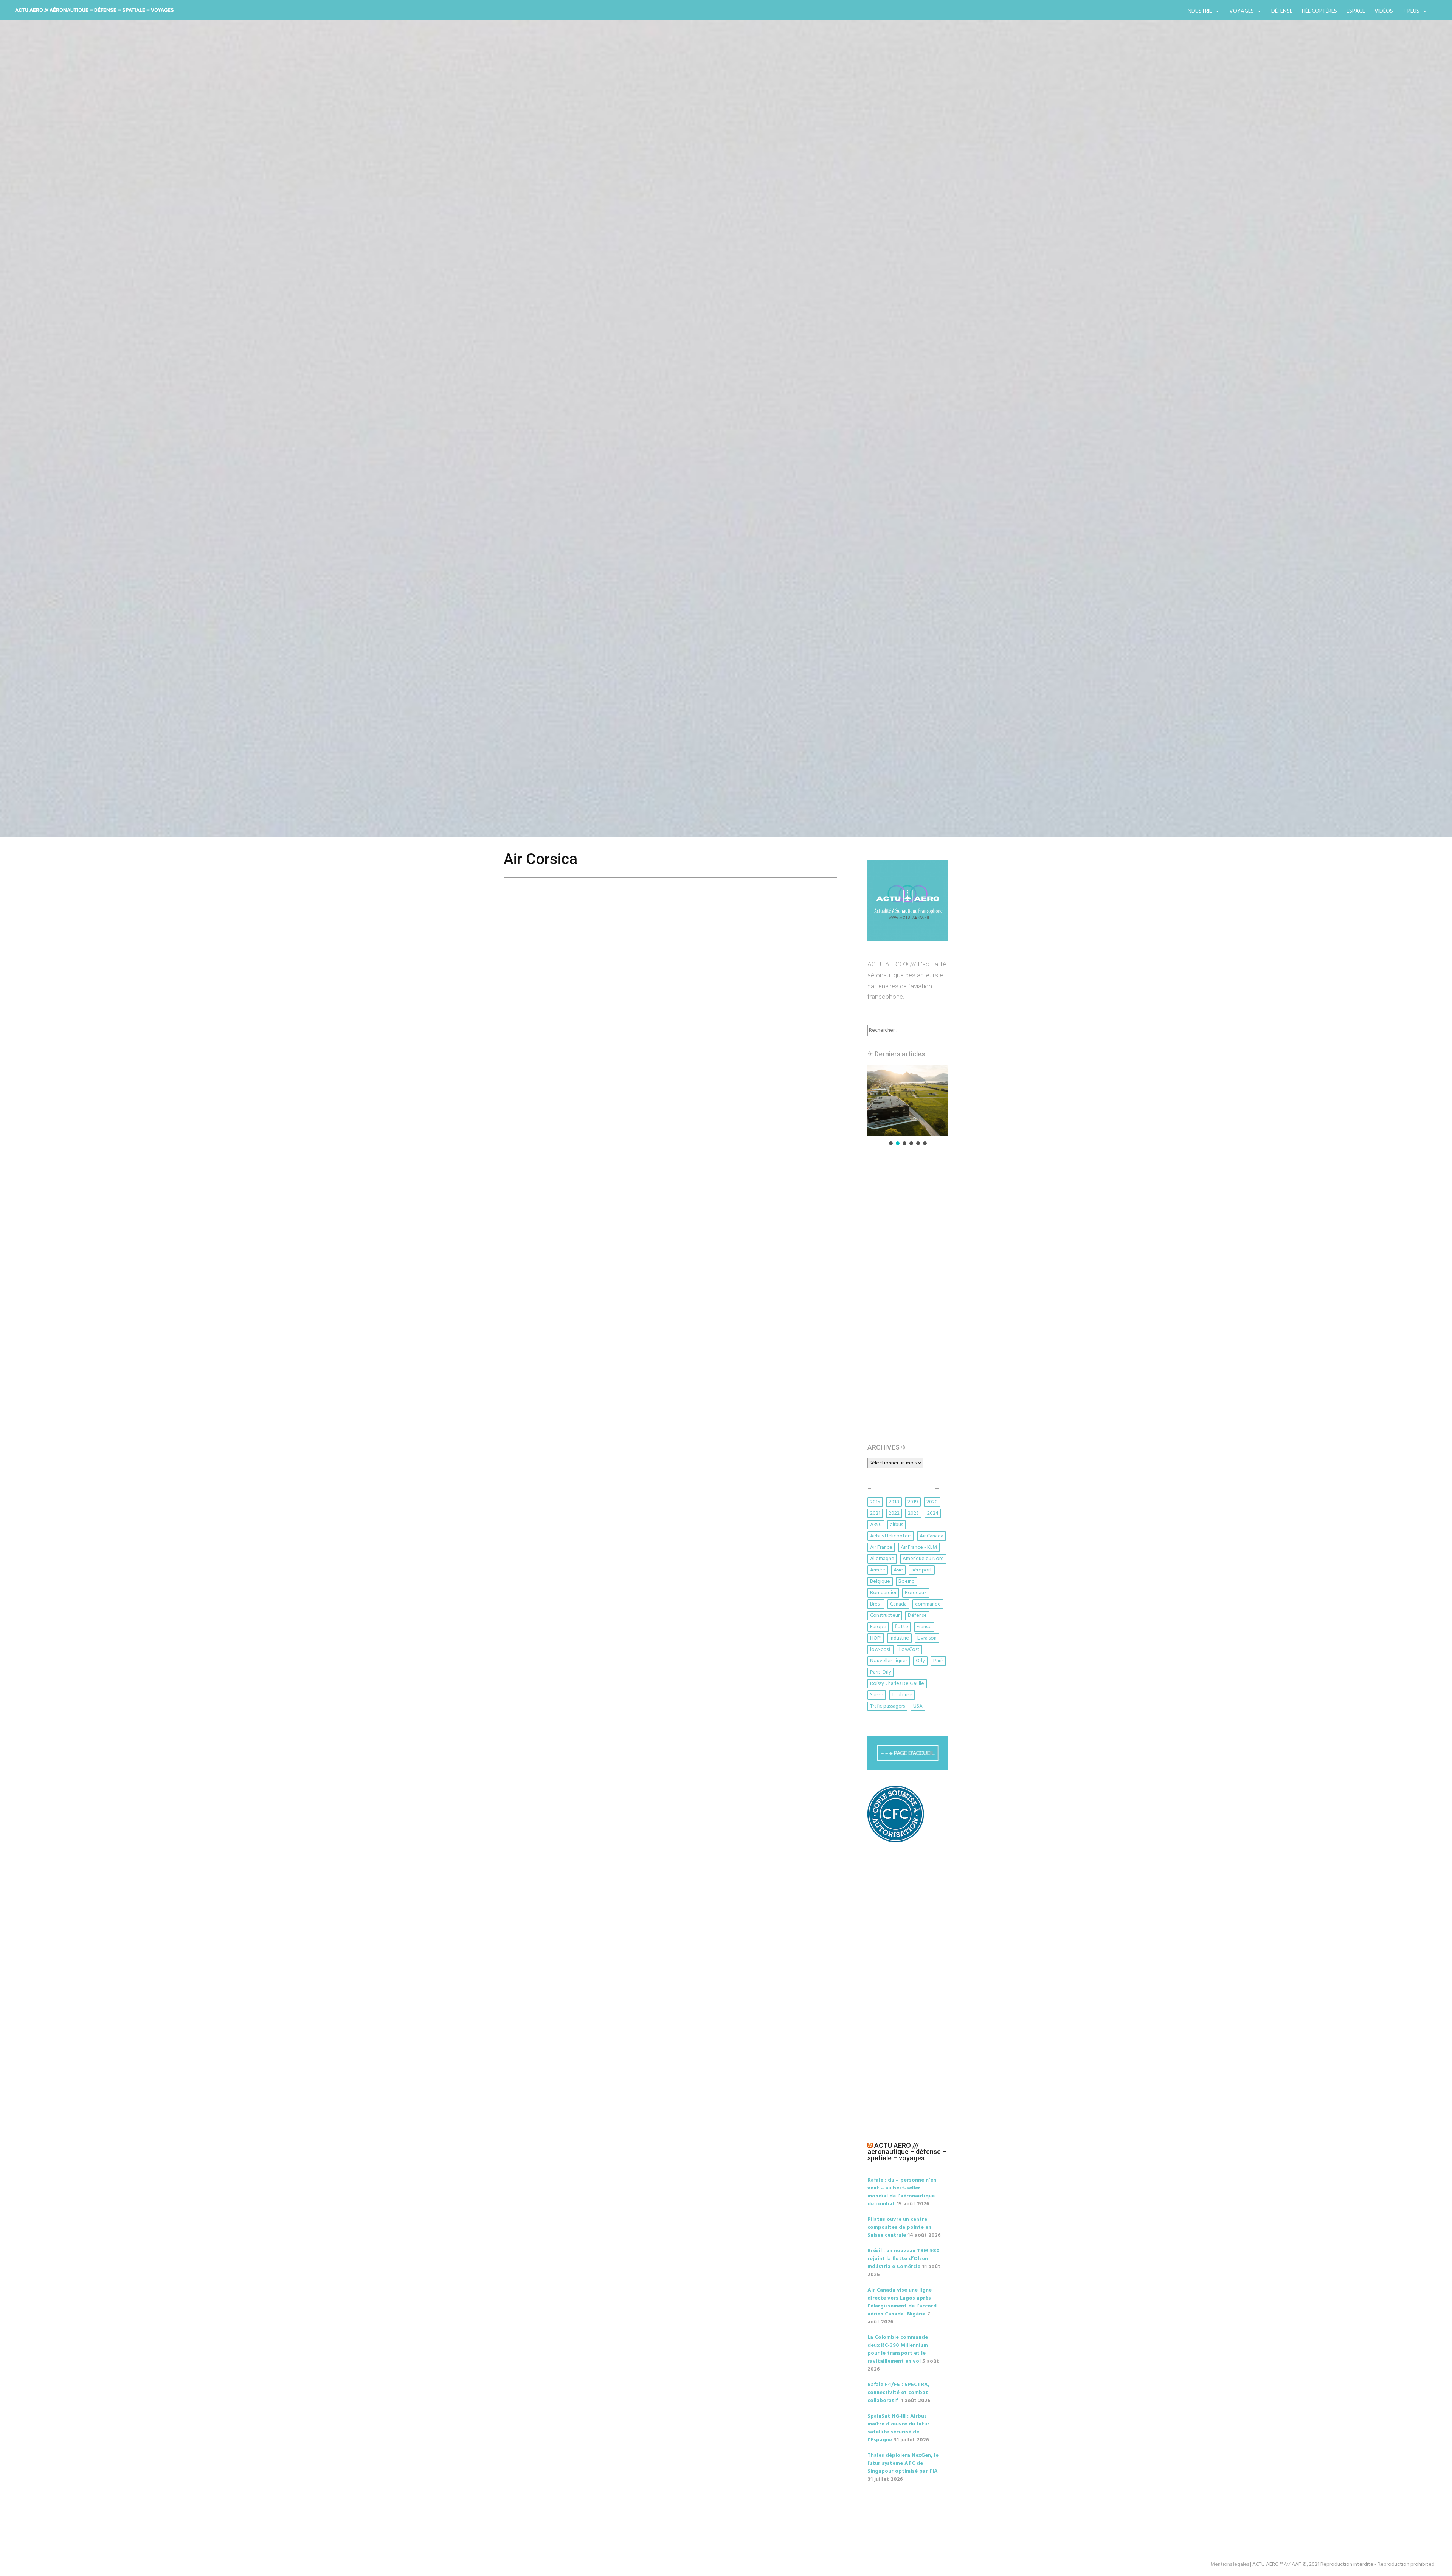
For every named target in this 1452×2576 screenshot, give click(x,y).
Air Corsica (533, 463)
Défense (1282, 11)
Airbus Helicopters (891, 1536)
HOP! (876, 1638)
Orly (920, 1661)
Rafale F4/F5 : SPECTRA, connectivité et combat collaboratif (898, 2393)
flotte (901, 1627)
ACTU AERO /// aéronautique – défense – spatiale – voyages (95, 10)
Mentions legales (1230, 2564)
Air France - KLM (919, 1547)
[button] (908, 1101)
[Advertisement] (910, 1298)
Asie (898, 1570)
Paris (938, 1661)
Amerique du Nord (923, 1559)
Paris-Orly (881, 1672)
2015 (875, 1502)
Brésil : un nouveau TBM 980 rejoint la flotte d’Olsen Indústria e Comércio (904, 2259)
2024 (933, 1513)
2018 (894, 1502)
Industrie (1199, 11)
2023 (913, 1513)
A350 (876, 1525)
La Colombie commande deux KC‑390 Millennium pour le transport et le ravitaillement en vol (898, 2349)
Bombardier (883, 1593)
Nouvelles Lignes (889, 1661)
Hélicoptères (1319, 11)
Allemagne (882, 1559)
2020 (932, 1502)
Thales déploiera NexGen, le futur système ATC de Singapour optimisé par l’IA (903, 2463)
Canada (898, 1604)
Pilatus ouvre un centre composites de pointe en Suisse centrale (899, 2227)
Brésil (876, 1604)
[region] (908, 1106)
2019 (913, 1502)
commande (928, 1604)
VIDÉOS (1384, 11)
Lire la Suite (525, 481)
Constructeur (885, 1616)
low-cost (880, 1650)
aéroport (922, 1570)
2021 (875, 1513)
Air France (881, 1547)
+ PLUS (1411, 11)
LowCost (909, 1650)
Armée (878, 1570)
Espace (1356, 11)
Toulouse (902, 1695)
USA (918, 1706)
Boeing (907, 1581)
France (924, 1627)
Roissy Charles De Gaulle (897, 1684)
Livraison (927, 1638)
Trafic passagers (887, 1706)
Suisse (877, 1695)
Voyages (1242, 11)
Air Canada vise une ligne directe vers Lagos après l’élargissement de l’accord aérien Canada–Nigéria (902, 2302)
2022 (894, 1513)
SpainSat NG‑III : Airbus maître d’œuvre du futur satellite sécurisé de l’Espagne (898, 2428)
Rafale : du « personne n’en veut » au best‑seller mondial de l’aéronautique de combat (902, 2192)
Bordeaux (916, 1593)
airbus (897, 1525)
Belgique (880, 1581)
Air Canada (932, 1536)
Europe (878, 1627)
